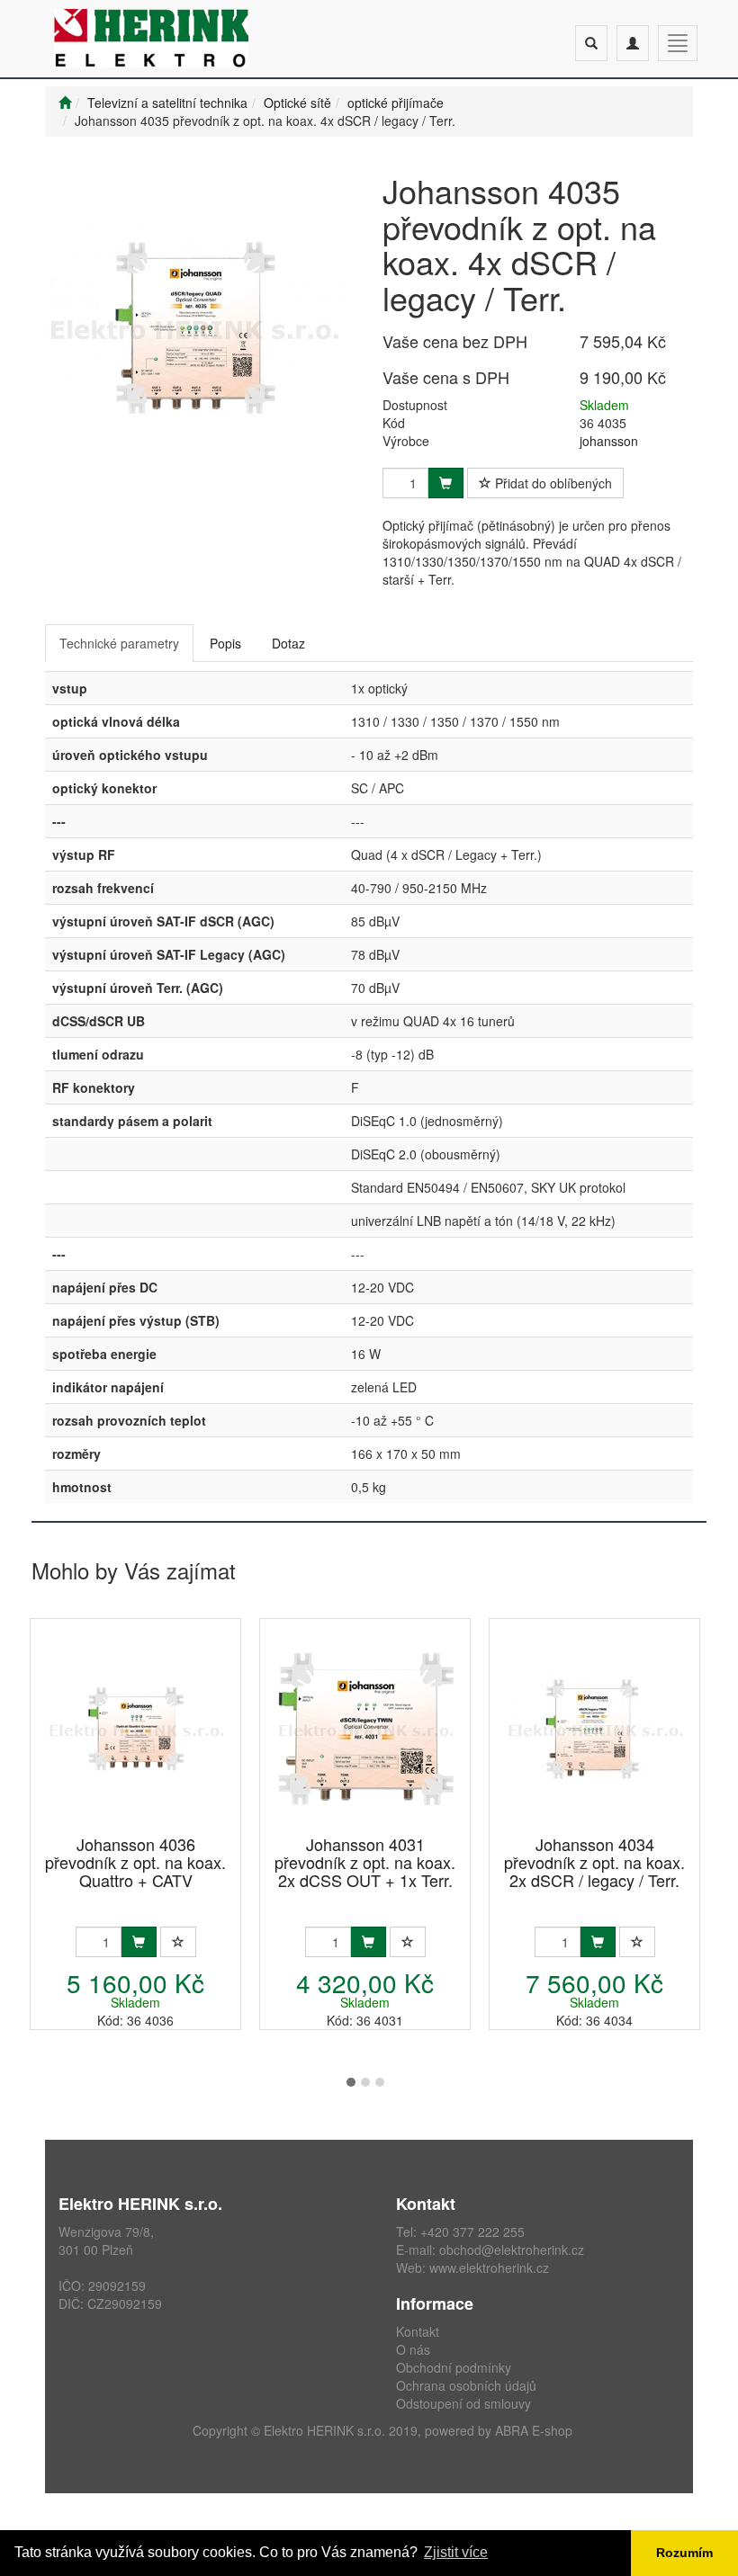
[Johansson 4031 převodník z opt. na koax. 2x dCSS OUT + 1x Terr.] (365, 1728)
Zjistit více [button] (456, 2552)
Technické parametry (119, 643)
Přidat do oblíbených (552, 483)
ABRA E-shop (534, 2430)
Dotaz (288, 643)
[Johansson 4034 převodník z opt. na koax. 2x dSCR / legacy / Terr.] (595, 1728)
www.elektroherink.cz (489, 2267)
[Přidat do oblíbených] (178, 1942)
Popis (225, 643)
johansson (609, 441)
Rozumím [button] (684, 2553)
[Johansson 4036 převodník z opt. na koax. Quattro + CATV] (136, 1728)
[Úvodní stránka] (65, 103)
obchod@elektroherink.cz (512, 2250)
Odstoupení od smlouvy (463, 2403)
